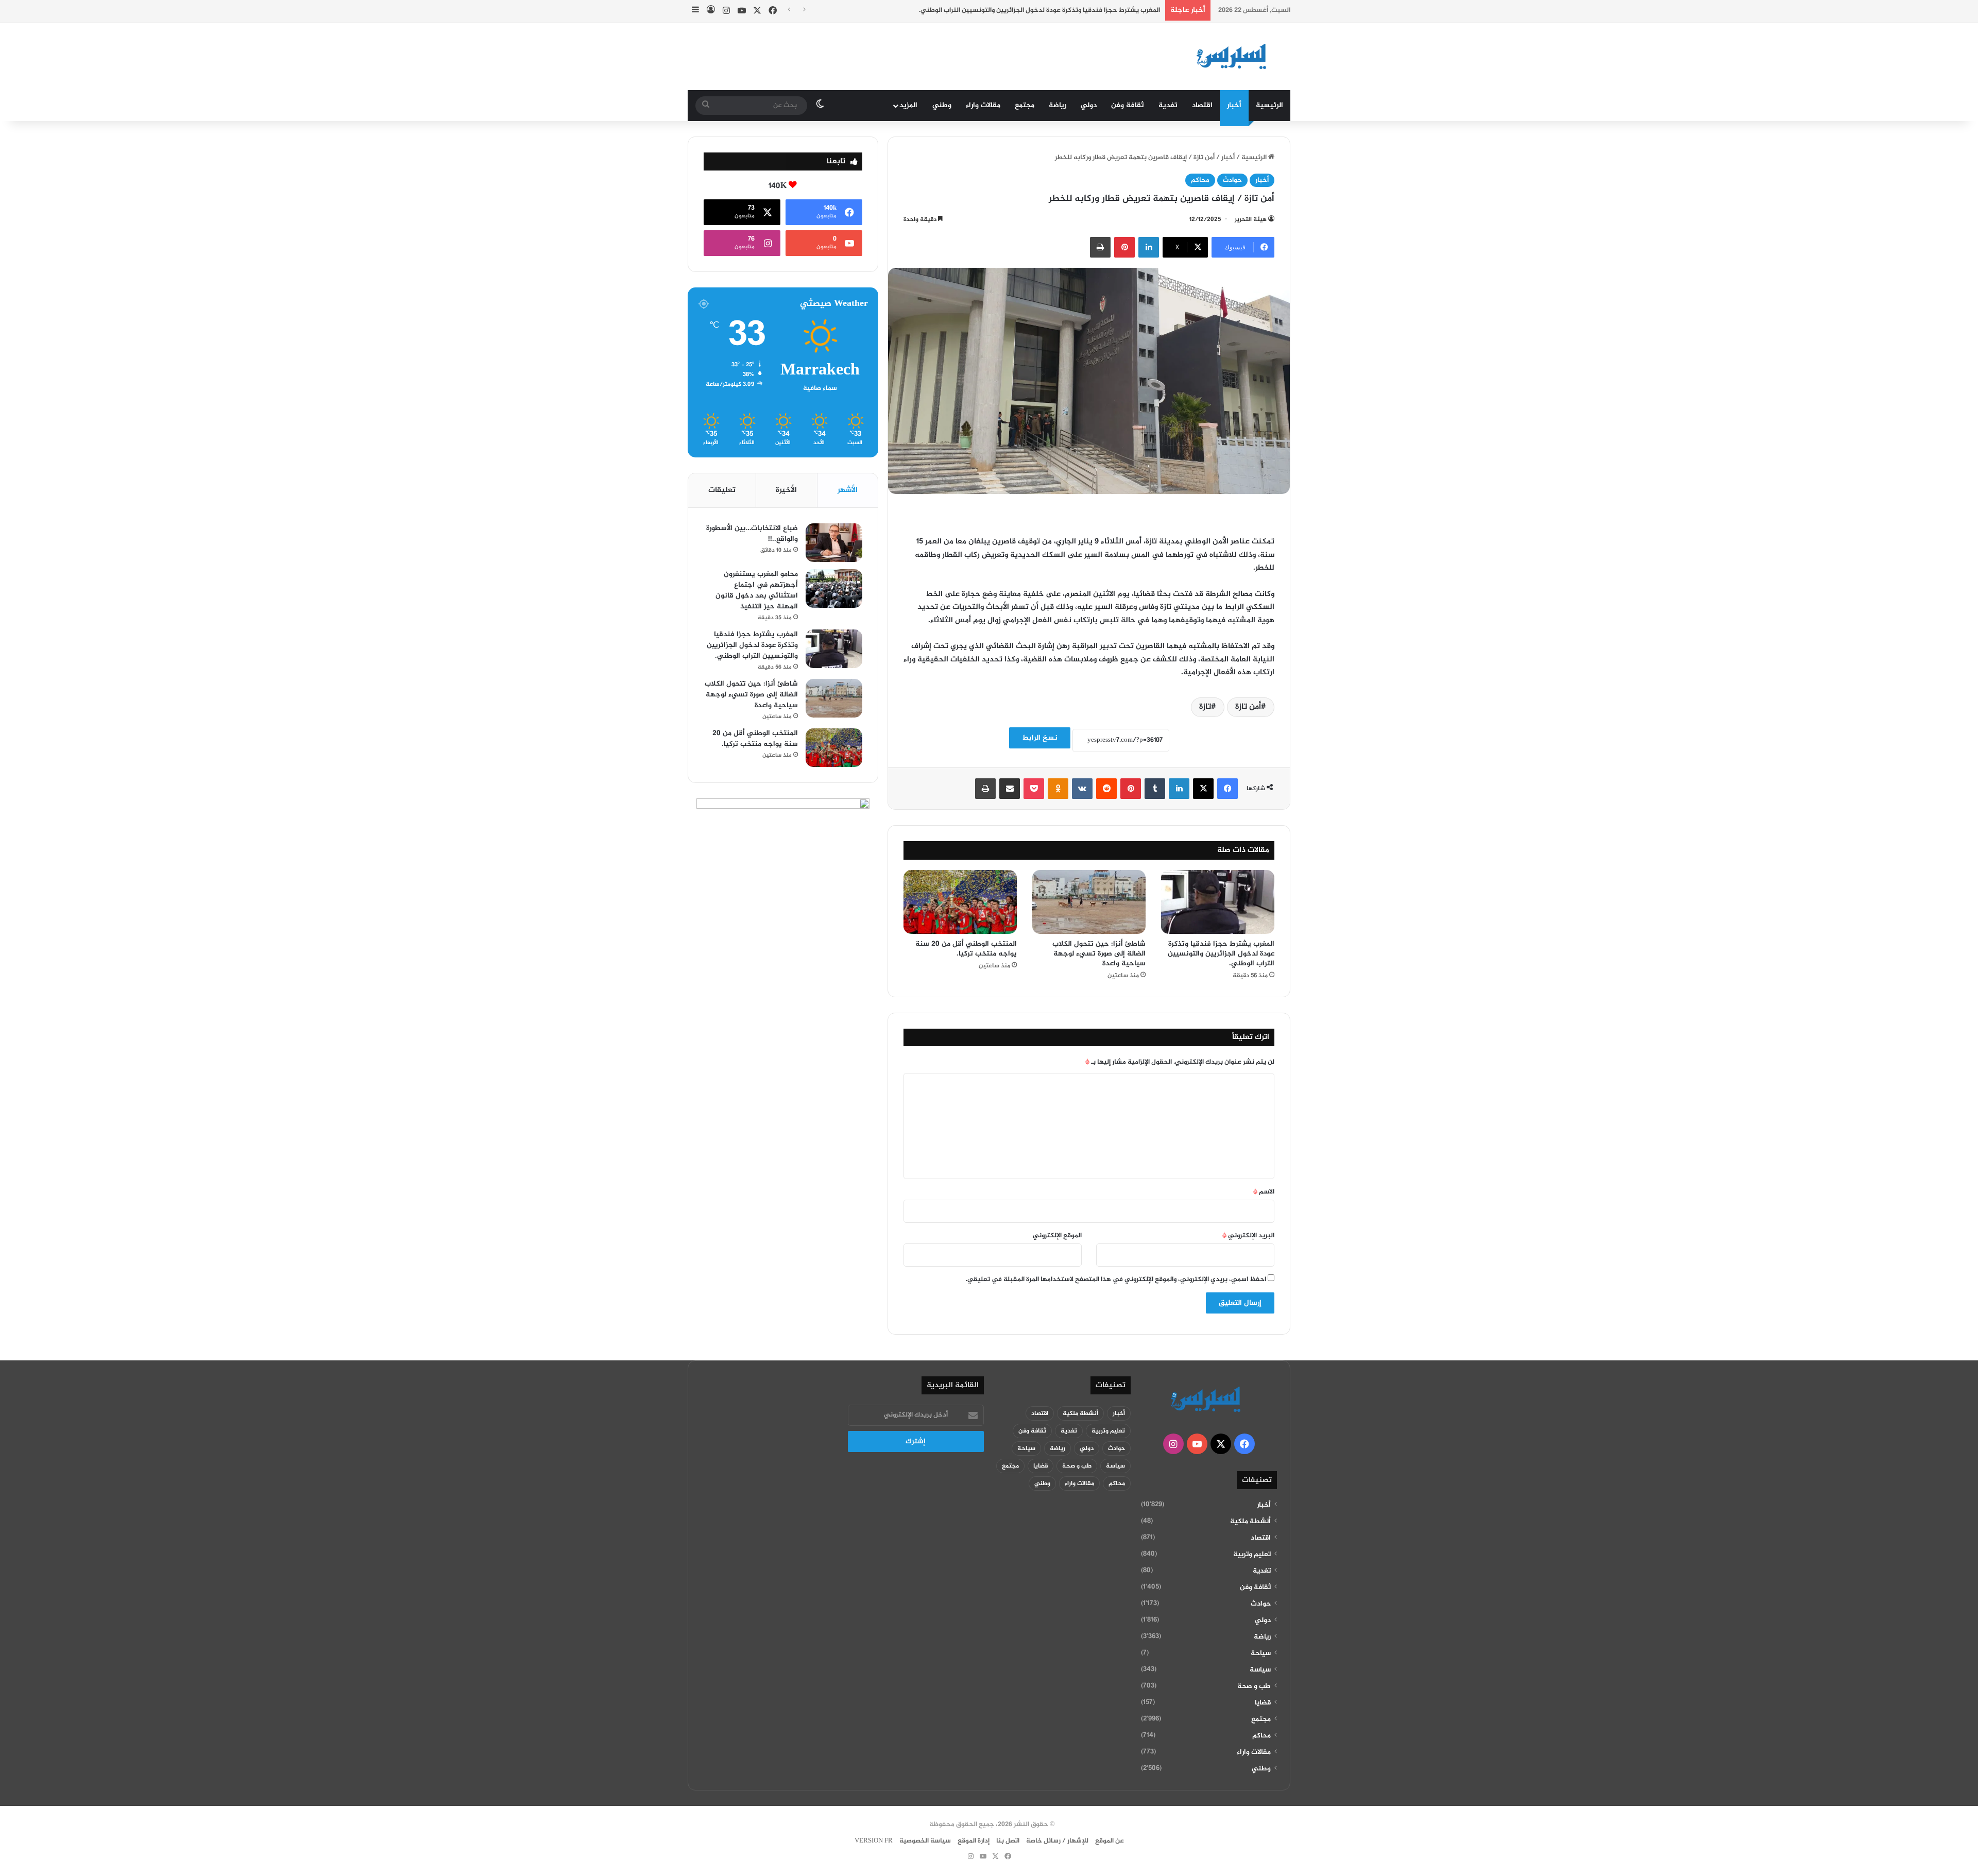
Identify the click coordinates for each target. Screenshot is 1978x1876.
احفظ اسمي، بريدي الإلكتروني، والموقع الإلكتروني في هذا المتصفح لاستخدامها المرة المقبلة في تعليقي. (1116, 1280)
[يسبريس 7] (1235, 57)
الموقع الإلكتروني (1057, 1236)
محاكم (1200, 180)
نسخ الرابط (1040, 738)
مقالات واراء (983, 105)
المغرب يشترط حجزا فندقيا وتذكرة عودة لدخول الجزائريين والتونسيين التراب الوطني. (1039, 10)
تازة (1205, 707)
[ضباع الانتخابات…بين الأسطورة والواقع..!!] (834, 543)
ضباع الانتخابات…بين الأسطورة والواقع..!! (752, 534)
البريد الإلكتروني (1248, 1236)
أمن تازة (1248, 707)
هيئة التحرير (1251, 219)
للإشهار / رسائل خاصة (1057, 1841)
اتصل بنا (1008, 1841)
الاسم (1264, 1192)
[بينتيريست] (1124, 247)
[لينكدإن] (1149, 247)
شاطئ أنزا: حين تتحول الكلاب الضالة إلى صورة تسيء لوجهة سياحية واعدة (1099, 954)
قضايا (1263, 1703)
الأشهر (848, 490)
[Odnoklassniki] (1058, 789)
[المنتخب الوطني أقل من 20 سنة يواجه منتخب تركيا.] (960, 902)
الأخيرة (786, 490)
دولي (1089, 105)
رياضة (1058, 105)
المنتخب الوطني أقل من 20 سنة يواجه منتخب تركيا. (966, 949)
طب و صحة (1254, 1686)
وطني (942, 105)
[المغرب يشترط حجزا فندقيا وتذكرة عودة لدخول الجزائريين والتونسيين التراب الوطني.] (1218, 902)
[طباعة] (1100, 247)
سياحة (1261, 1653)
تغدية (1168, 105)
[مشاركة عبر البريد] (1010, 789)
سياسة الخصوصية (925, 1841)
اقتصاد (1202, 105)
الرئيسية (1269, 105)
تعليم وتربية (1252, 1555)
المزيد (908, 105)
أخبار (1234, 105)
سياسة (1260, 1670)
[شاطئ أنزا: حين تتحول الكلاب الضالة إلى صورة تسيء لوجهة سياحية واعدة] (1089, 902)
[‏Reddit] (1106, 789)
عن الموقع (1110, 1841)
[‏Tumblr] (1155, 789)
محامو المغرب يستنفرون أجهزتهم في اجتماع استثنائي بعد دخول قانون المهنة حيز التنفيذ (757, 590)
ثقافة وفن (1128, 105)
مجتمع (1025, 105)
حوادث (1232, 180)
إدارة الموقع (974, 1841)
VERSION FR (874, 1841)
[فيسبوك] (1227, 789)
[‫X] (1203, 789)
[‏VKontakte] (1082, 789)
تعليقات (722, 490)
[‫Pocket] (1034, 789)
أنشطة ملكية (1250, 1522)
